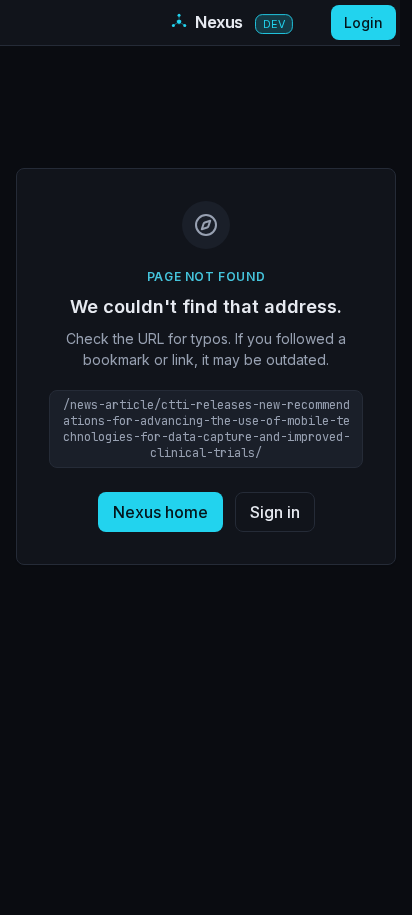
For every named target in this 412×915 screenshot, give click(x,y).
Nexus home (160, 512)
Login (363, 22)
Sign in (275, 512)
